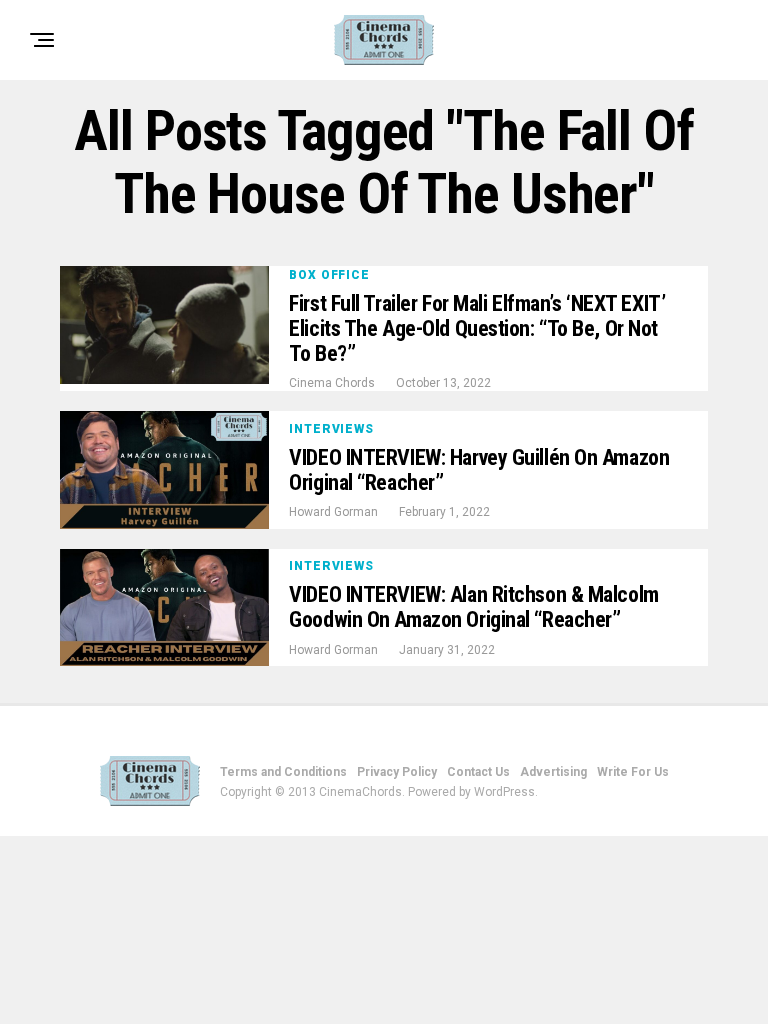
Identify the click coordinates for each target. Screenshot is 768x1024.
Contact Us (478, 772)
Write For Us (633, 772)
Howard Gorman (333, 512)
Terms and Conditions (283, 772)
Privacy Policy (397, 772)
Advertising (553, 772)
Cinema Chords (332, 383)
